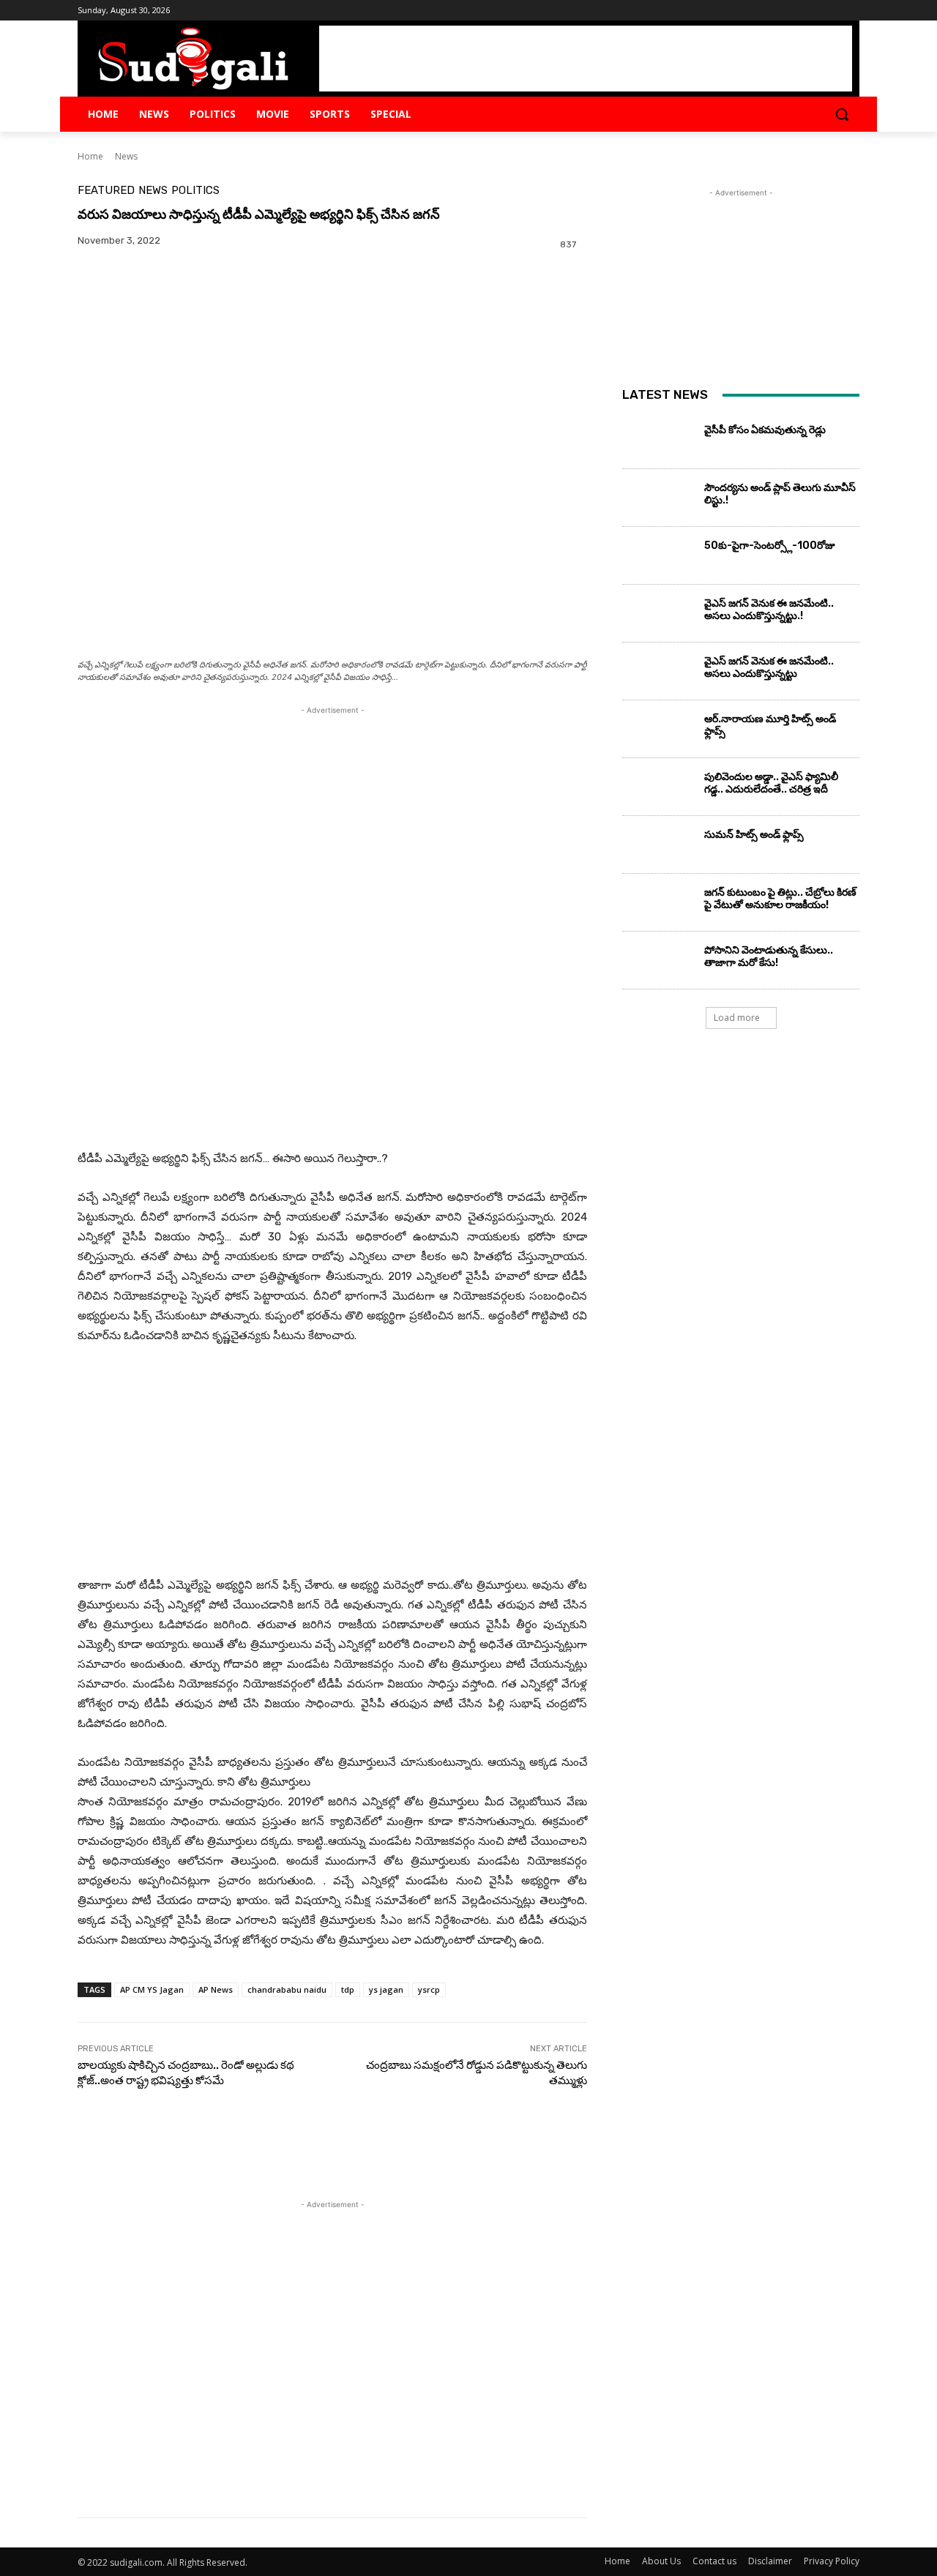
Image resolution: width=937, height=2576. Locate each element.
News (126, 156)
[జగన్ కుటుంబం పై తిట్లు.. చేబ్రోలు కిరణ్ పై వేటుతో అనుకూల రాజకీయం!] (658, 906)
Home (90, 156)
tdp (348, 1989)
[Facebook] (790, 11)
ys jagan (386, 1989)
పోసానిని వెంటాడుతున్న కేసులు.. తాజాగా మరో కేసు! (769, 956)
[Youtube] (851, 11)
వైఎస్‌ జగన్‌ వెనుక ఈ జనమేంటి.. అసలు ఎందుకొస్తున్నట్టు (769, 667)
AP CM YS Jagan (152, 1989)
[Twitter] (830, 11)
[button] (842, 114)
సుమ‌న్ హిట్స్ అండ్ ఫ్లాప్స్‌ (754, 835)
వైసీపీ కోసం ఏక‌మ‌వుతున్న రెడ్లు (765, 430)
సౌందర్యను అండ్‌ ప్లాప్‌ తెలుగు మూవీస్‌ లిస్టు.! (780, 494)
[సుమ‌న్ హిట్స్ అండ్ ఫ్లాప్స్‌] (658, 848)
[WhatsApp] (193, 312)
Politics (195, 191)
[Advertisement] (586, 59)
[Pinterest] (160, 312)
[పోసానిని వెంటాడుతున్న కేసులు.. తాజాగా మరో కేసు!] (658, 964)
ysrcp (429, 1989)
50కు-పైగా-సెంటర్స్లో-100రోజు (770, 546)
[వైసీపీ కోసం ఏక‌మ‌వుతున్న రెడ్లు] (658, 443)
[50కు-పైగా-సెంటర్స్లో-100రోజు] (658, 559)
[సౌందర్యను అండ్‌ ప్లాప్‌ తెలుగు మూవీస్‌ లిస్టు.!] (658, 501)
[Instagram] (811, 11)
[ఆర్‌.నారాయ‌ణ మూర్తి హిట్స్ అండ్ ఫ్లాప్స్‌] (658, 733)
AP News (216, 1989)
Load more (737, 1018)
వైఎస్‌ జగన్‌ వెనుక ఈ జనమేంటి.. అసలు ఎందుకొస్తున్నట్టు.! (769, 610)
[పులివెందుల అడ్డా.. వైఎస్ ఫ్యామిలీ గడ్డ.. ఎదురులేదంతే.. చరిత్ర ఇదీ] (658, 790)
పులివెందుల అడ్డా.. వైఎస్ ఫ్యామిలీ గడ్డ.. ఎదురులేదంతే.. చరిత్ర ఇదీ (771, 783)
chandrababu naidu (287, 1989)
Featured (106, 191)
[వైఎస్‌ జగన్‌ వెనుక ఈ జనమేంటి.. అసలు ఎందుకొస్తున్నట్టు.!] (658, 617)
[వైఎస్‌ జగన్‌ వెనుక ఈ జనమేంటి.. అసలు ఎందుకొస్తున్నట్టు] (658, 675)
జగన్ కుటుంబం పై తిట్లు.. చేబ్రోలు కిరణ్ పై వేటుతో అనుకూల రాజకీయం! (780, 899)
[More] (228, 312)
